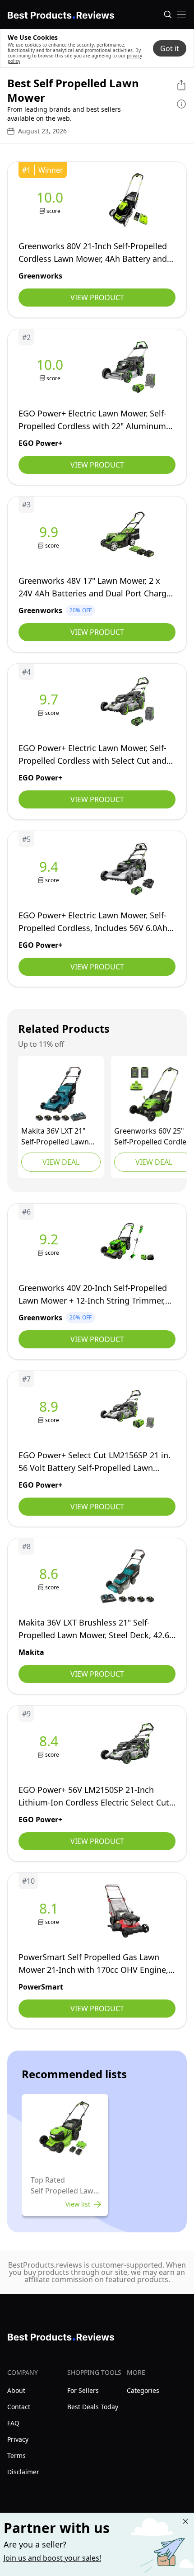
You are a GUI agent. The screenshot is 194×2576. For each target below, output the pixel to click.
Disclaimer (23, 2472)
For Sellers (83, 2390)
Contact (19, 2407)
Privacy (18, 2439)
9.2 (49, 1239)
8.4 (49, 1741)
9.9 (49, 532)
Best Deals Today (93, 2407)
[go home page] (61, 14)
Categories (143, 2390)
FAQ (13, 2423)
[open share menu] (181, 85)
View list (78, 2204)
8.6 (49, 1574)
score (53, 211)
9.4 (49, 867)
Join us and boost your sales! (52, 2558)
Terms (16, 2455)
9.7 (49, 700)
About (16, 2390)
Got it (170, 48)
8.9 (49, 1407)
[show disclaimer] (181, 104)
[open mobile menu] (181, 14)
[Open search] (168, 14)
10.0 (50, 198)
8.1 (49, 1909)
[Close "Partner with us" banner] (185, 2521)
